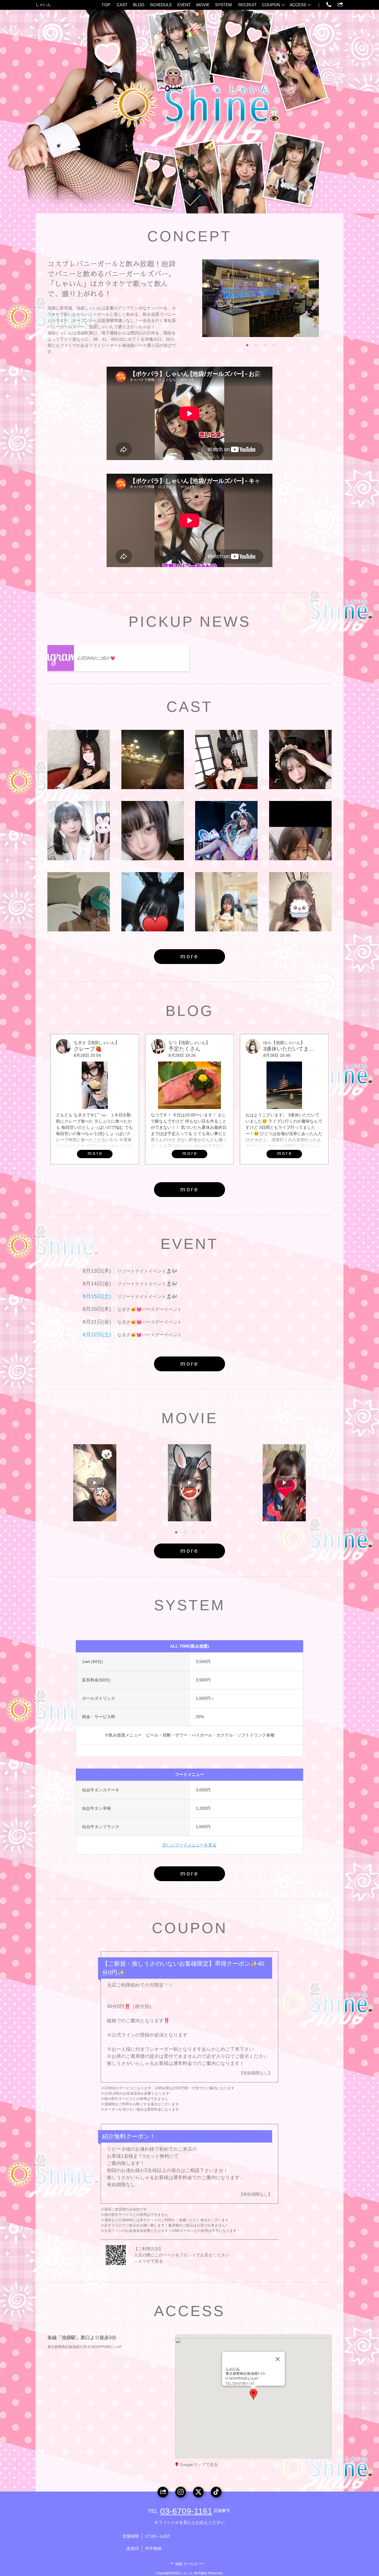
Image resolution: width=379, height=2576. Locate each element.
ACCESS (298, 5)
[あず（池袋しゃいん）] (300, 759)
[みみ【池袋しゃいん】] (79, 831)
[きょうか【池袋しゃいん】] (153, 759)
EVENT (184, 5)
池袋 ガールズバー (190, 2564)
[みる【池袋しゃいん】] (79, 759)
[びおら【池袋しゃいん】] (79, 902)
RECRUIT (248, 5)
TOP (106, 5)
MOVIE (203, 5)
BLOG (139, 5)
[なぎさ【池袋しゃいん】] (153, 831)
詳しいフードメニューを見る (189, 1845)
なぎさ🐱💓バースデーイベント (150, 1309)
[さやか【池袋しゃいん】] (153, 902)
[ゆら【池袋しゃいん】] (300, 902)
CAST (122, 5)
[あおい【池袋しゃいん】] (226, 902)
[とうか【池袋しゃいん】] (300, 831)
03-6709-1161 (186, 2511)
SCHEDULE (161, 5)
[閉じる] (278, 2359)
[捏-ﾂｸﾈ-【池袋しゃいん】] (226, 831)
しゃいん (43, 5)
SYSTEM (223, 5)
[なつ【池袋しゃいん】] (226, 759)
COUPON (271, 5)
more (189, 956)
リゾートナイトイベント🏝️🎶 (147, 1271)
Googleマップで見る (199, 2465)
